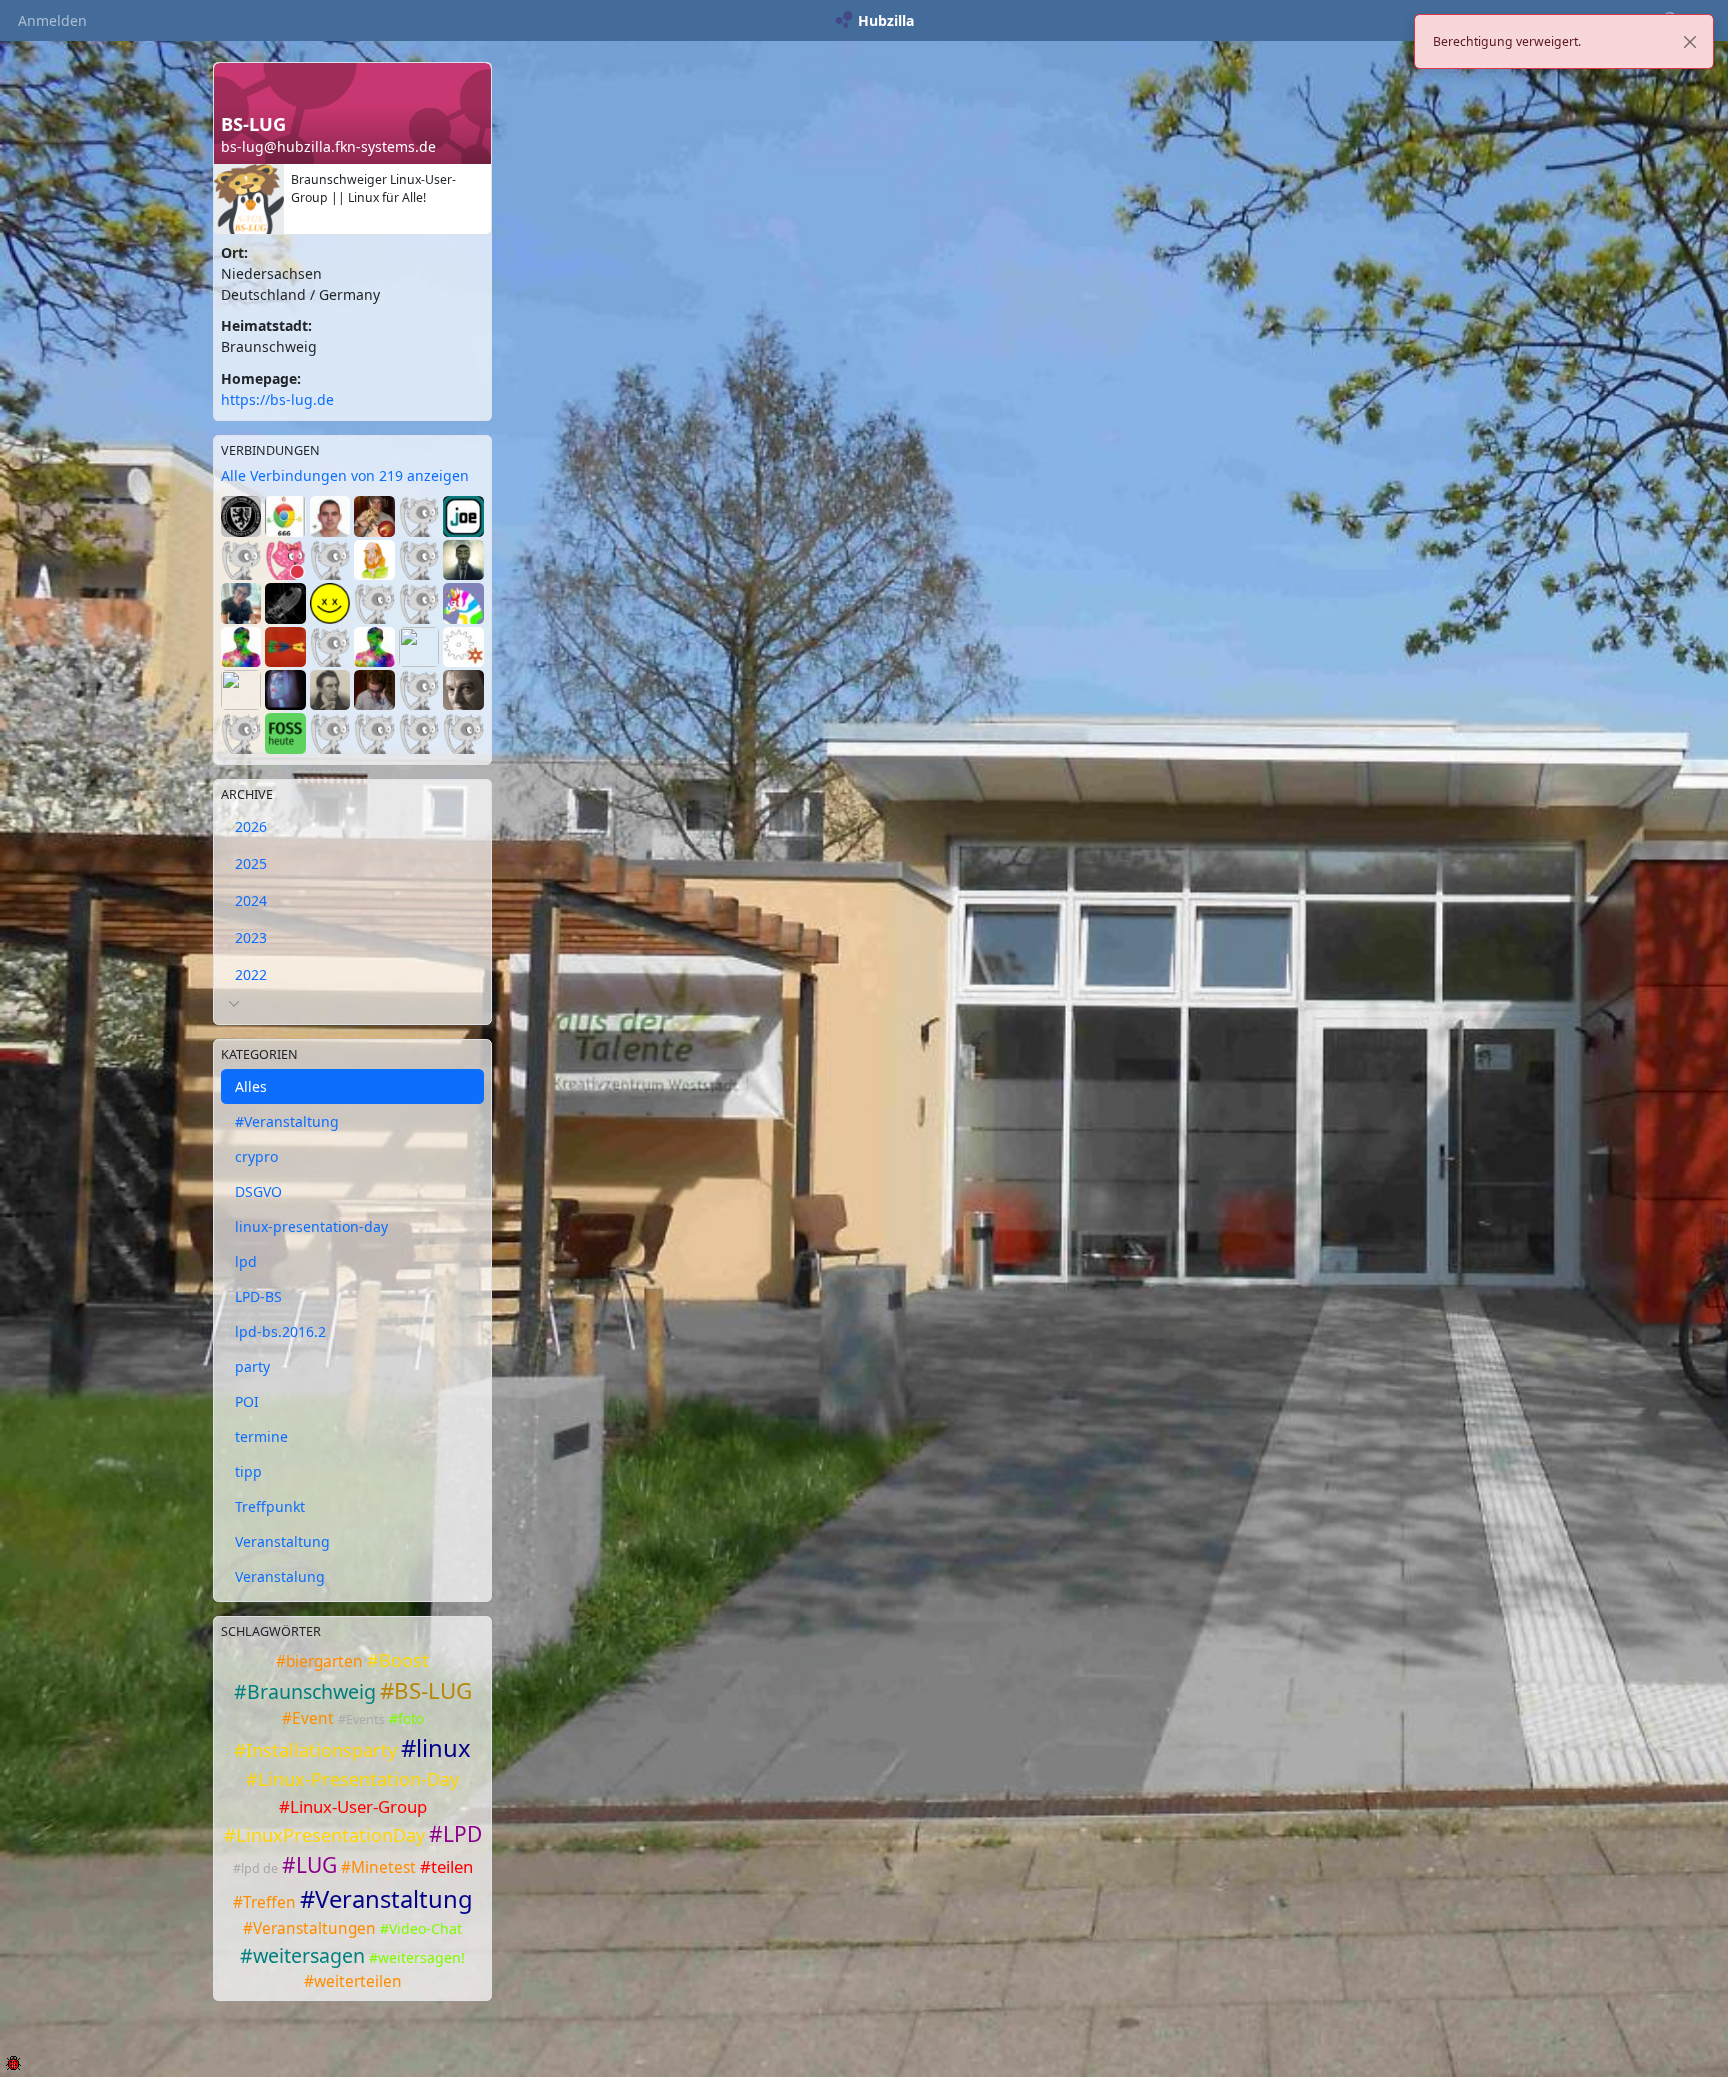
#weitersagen (302, 1955)
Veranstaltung (282, 1541)
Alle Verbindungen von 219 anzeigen (345, 475)
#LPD (455, 1834)
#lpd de (255, 1868)
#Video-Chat (421, 1928)
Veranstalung (280, 1576)
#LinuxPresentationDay (324, 1835)
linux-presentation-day (311, 1226)
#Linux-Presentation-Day (352, 1779)
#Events (361, 1719)
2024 (251, 900)
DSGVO (258, 1191)
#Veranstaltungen (309, 1928)
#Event (308, 1718)
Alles (251, 1086)
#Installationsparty (315, 1750)
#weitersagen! (417, 1957)
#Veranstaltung (287, 1121)
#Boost (398, 1660)
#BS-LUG (426, 1690)
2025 (251, 863)
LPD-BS (258, 1296)
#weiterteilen (353, 1981)
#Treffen (264, 1902)
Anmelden (52, 20)
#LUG (309, 1865)
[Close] (1690, 42)
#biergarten (319, 1661)
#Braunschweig (305, 1691)
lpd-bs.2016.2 (280, 1331)
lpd (246, 1261)
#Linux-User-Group (353, 1806)
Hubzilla (886, 20)
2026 (251, 826)
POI (247, 1401)
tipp (248, 1471)
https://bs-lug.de (277, 399)
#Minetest (378, 1867)
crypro (256, 1156)
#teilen (446, 1866)
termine (261, 1436)
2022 (251, 974)
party (252, 1366)
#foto (406, 1718)
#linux (436, 1748)
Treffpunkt (270, 1506)
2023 (251, 937)
